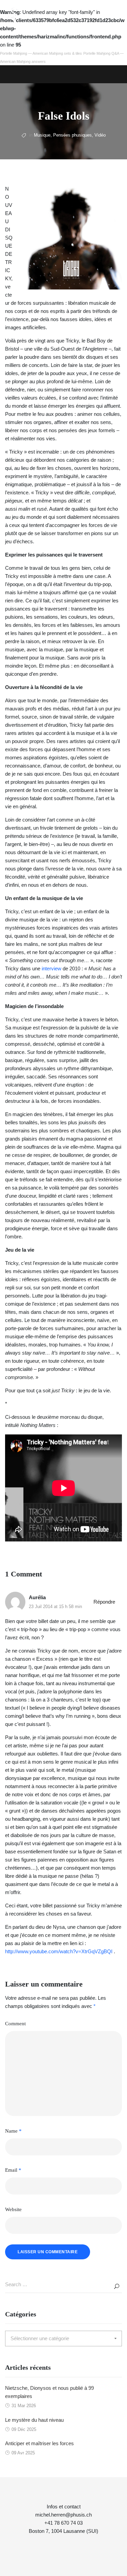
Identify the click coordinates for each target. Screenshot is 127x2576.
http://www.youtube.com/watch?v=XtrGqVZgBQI (59, 1951)
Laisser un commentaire (48, 2252)
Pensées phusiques (72, 135)
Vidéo (100, 135)
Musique (42, 135)
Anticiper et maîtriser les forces (39, 2443)
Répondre (104, 1602)
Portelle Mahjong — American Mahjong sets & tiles (41, 53)
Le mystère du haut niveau (34, 2420)
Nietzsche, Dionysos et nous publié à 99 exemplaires (49, 2392)
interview (51, 968)
